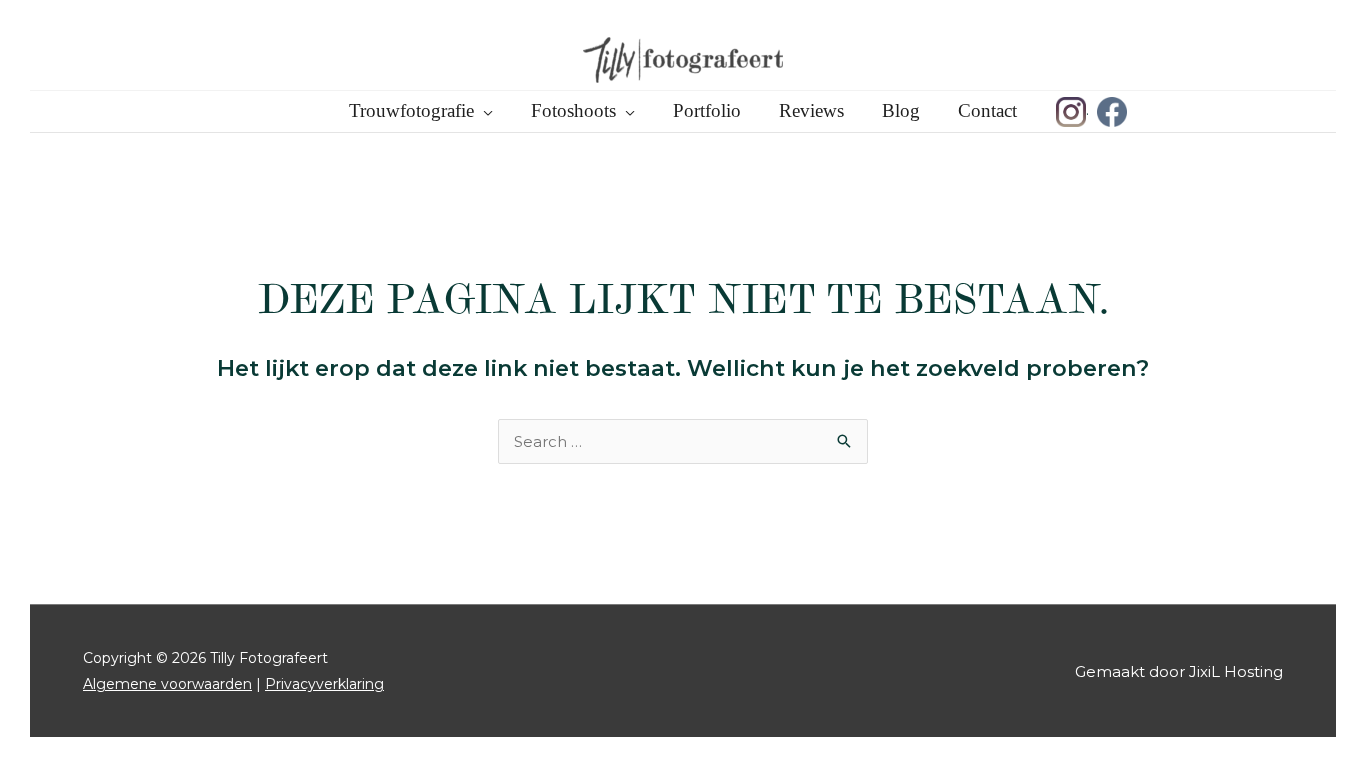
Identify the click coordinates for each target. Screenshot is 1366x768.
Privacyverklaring (324, 684)
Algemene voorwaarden (167, 684)
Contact (987, 110)
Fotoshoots (573, 110)
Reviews (811, 110)
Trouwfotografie (411, 110)
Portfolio (707, 110)
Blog (901, 110)
